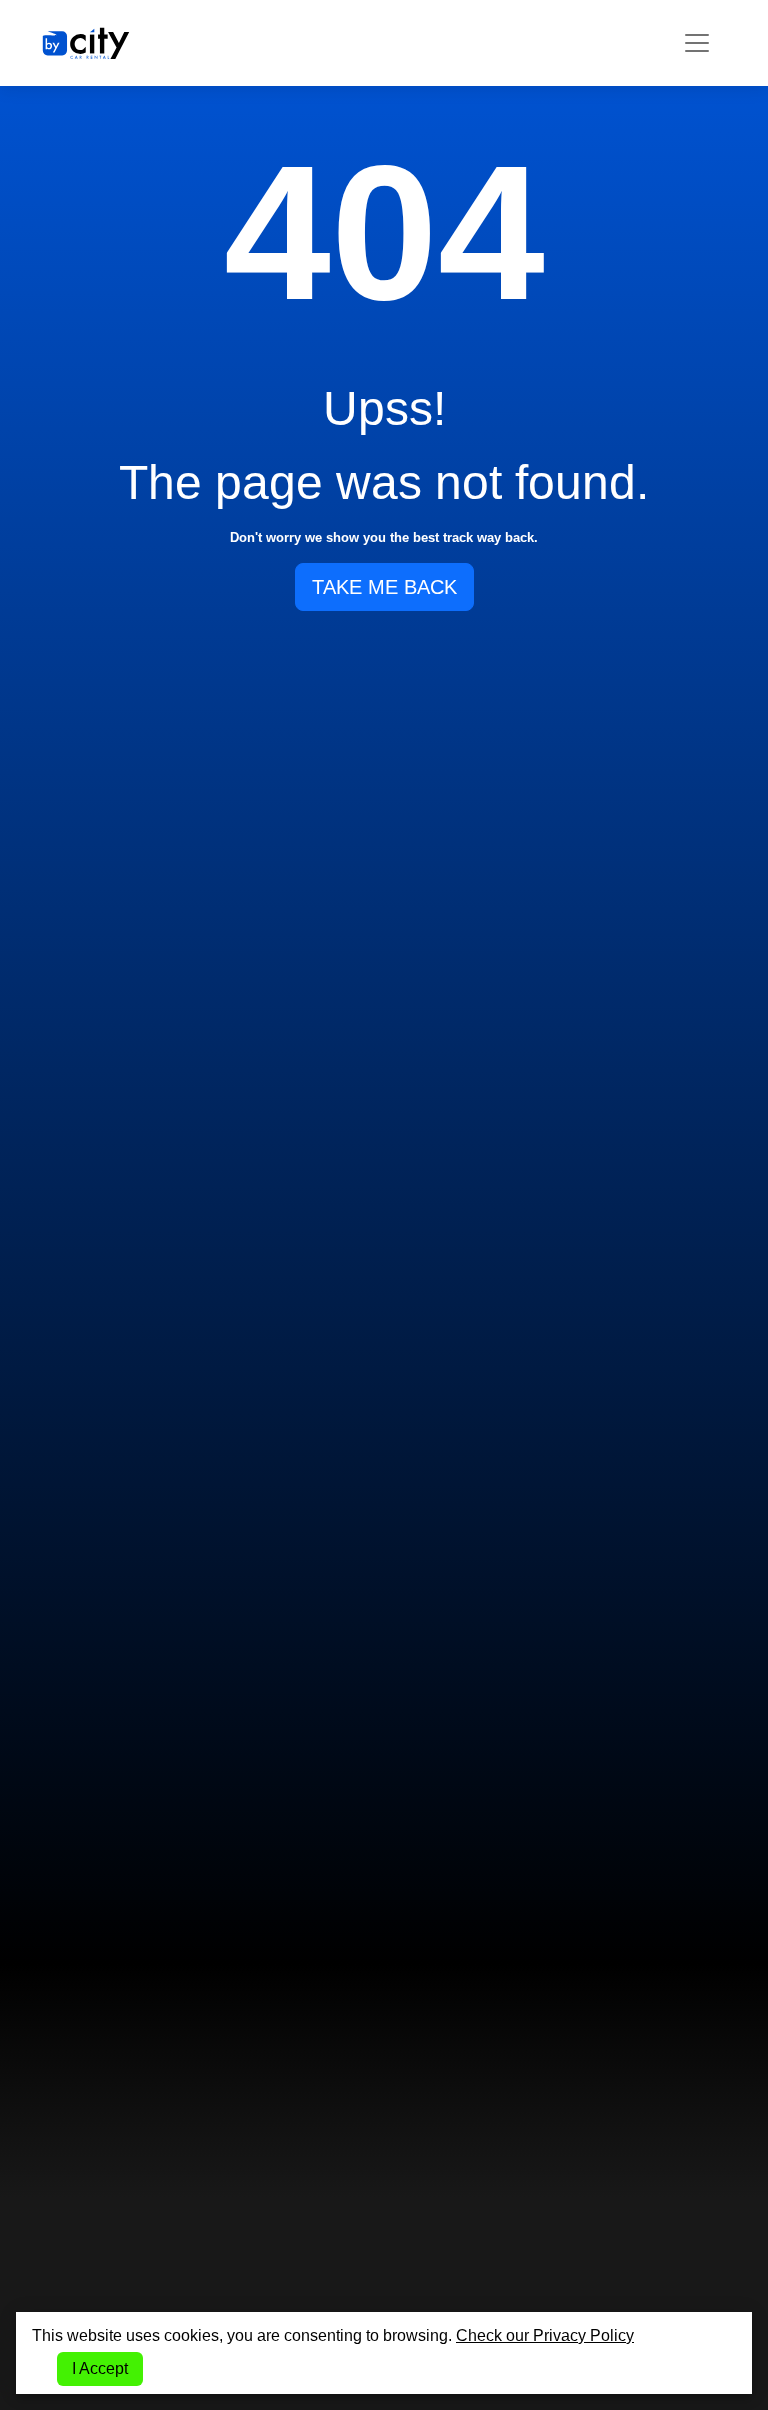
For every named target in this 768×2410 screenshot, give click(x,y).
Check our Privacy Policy (545, 2335)
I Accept (100, 2368)
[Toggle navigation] (697, 43)
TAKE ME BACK (384, 587)
